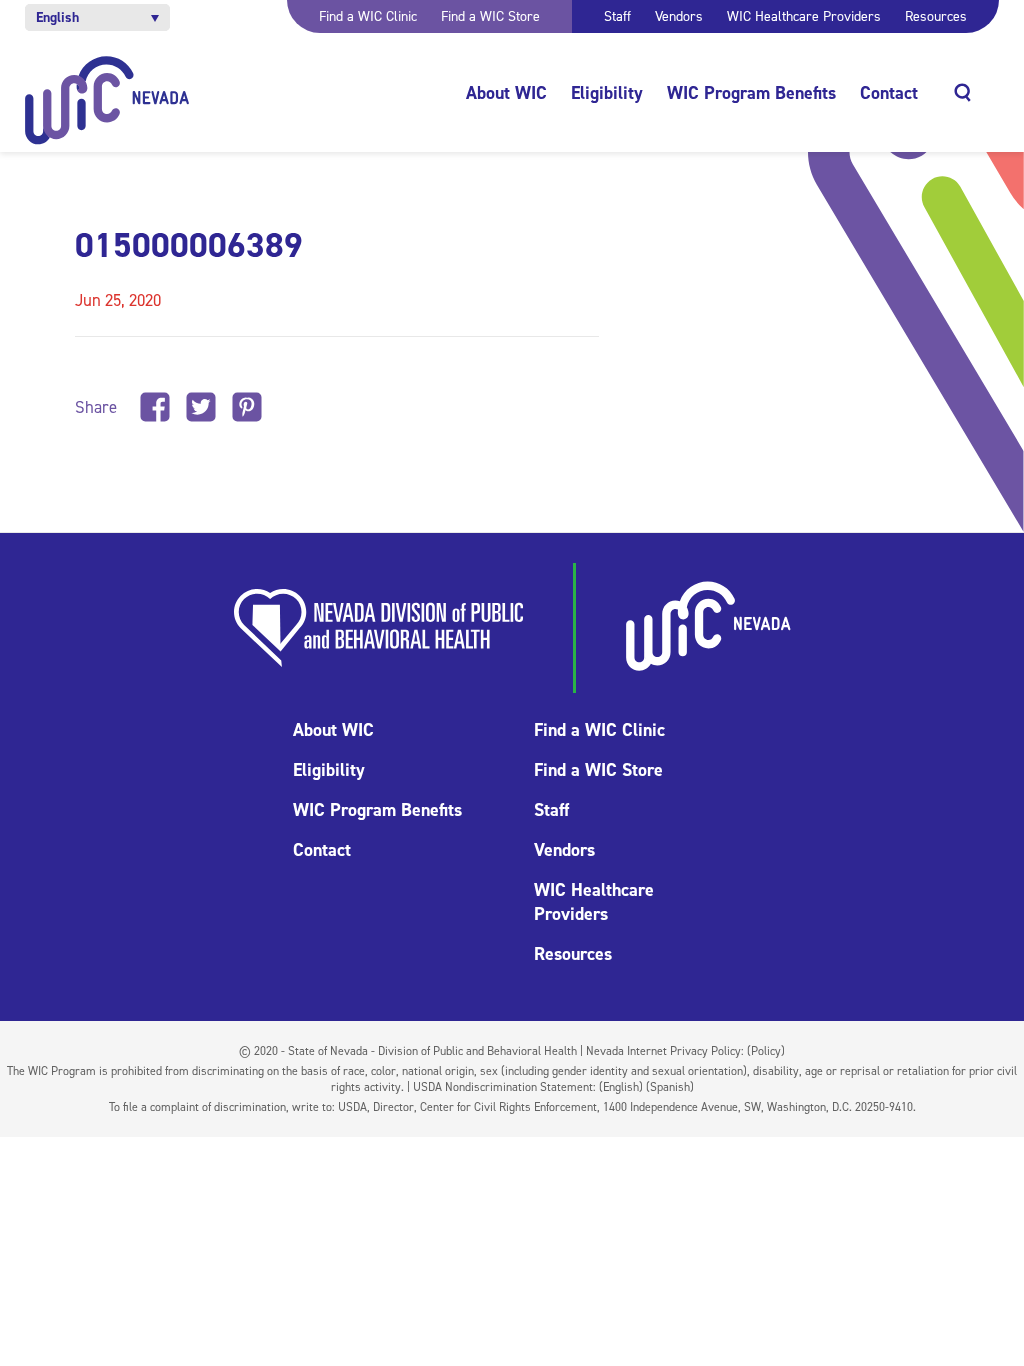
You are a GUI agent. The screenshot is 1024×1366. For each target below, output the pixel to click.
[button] (97, 17)
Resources (936, 16)
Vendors (679, 16)
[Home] (107, 100)
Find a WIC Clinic (368, 16)
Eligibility (607, 93)
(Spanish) (670, 1087)
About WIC (506, 93)
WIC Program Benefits (751, 93)
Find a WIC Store (490, 16)
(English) (621, 1087)
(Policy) (766, 1051)
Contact (889, 93)
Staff (617, 16)
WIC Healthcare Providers (804, 16)
